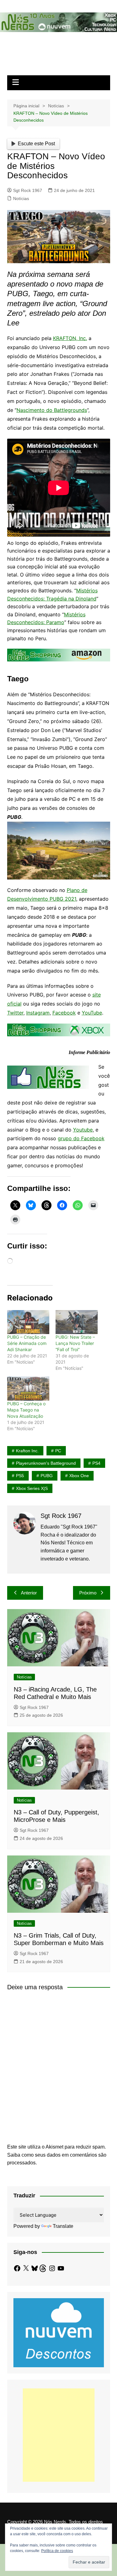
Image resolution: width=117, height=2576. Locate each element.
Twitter (15, 1013)
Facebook (64, 1013)
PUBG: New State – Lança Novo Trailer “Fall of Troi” (75, 1343)
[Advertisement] (59, 2435)
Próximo (88, 1593)
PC (58, 1451)
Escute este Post (36, 144)
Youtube (83, 1130)
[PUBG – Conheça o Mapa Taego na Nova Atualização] (28, 1388)
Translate (63, 2226)
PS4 (96, 1463)
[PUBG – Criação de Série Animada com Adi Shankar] (28, 1322)
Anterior (29, 1593)
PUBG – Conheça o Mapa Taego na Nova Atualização (26, 1410)
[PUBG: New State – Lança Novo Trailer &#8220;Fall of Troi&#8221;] (77, 1322)
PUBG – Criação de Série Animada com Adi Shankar (27, 1343)
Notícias (21, 198)
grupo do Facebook (81, 1138)
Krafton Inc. (27, 1451)
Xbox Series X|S (32, 1488)
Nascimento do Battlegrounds (52, 410)
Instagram (38, 1013)
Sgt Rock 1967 (28, 190)
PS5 (20, 1476)
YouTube (92, 1013)
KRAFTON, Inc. (70, 338)
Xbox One (79, 1476)
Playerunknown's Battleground (46, 1463)
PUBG (47, 1476)
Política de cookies (57, 2551)
